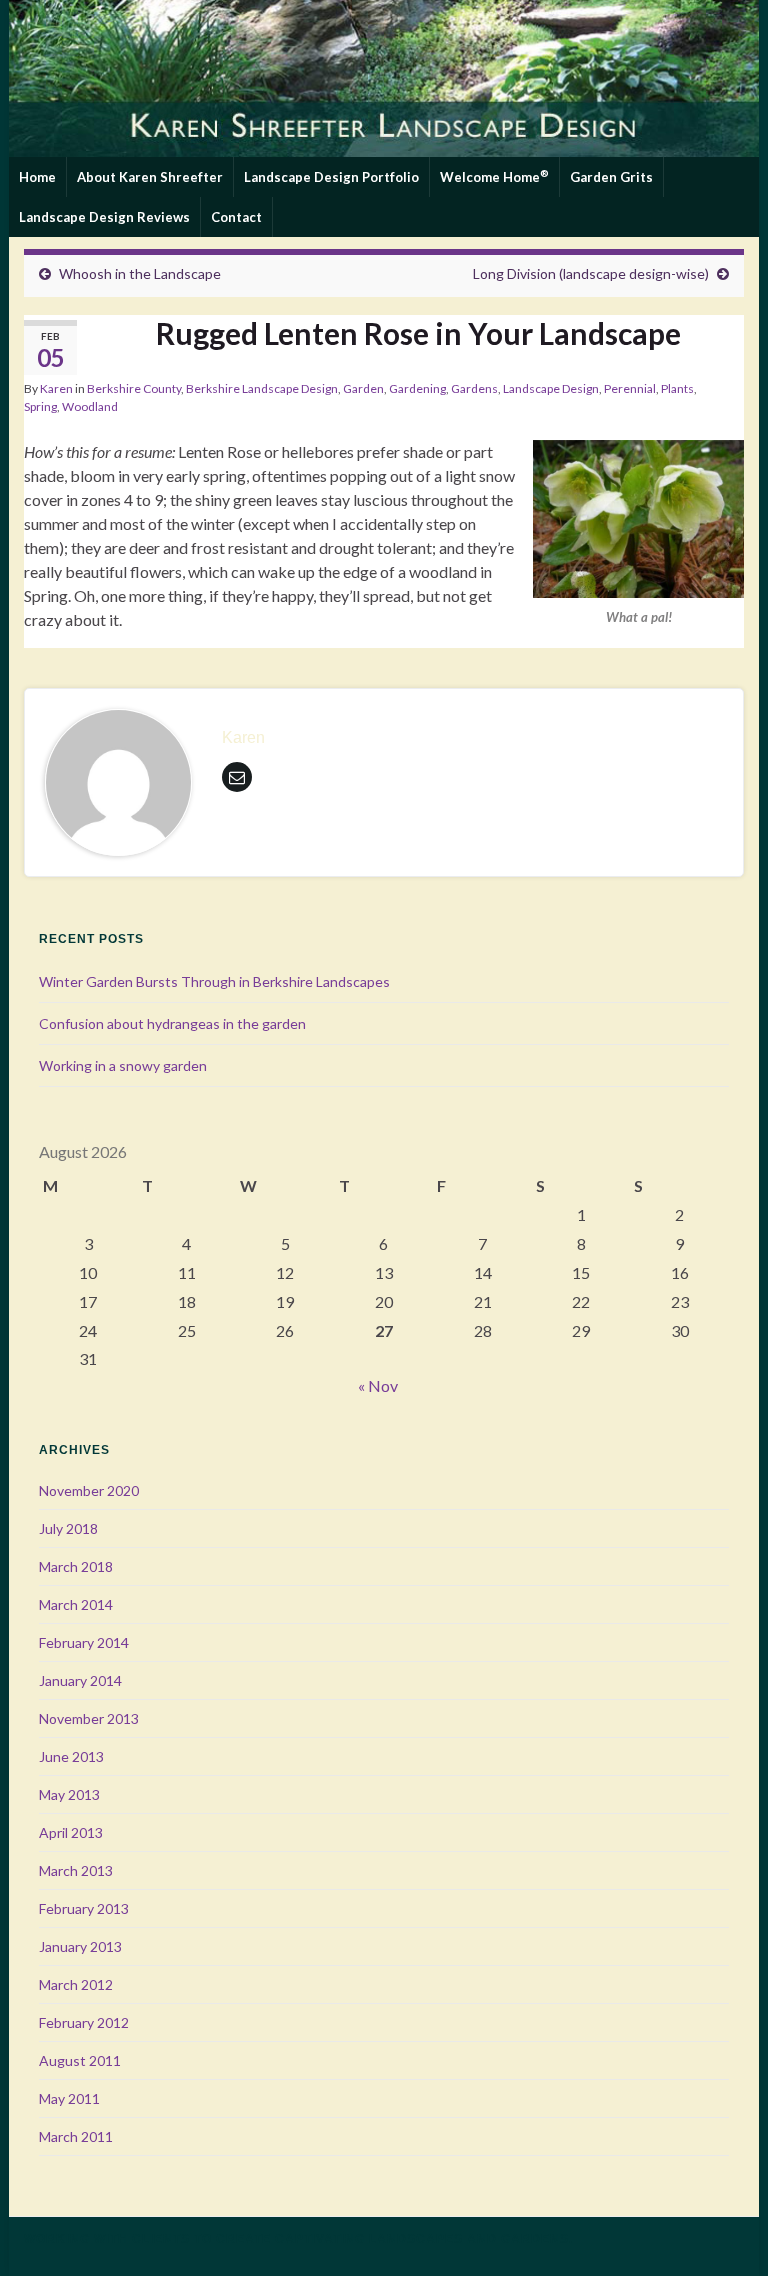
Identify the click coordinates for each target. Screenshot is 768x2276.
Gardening (417, 388)
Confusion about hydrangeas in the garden (172, 1023)
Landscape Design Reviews (104, 217)
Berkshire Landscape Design (262, 388)
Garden (363, 388)
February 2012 (84, 2022)
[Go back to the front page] (384, 78)
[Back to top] (723, 2231)
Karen (56, 388)
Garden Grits (611, 177)
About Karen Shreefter (150, 177)
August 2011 (80, 2060)
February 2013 (84, 1908)
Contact (236, 217)
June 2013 (71, 1756)
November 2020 (89, 1490)
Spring (40, 406)
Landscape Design (551, 388)
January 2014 (80, 1680)
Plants (677, 388)
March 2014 (76, 1604)
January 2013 (80, 1946)
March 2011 (76, 2136)
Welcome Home (494, 176)
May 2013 (69, 1794)
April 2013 (71, 1832)
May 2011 (69, 2098)
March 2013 (76, 1870)
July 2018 (68, 1528)
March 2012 (76, 1984)
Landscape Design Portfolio (331, 177)
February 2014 (84, 1642)
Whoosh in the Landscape (140, 273)
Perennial (630, 388)
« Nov (378, 1385)
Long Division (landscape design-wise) (591, 273)
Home (37, 177)
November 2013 (89, 1718)
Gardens (474, 388)
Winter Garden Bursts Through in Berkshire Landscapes (214, 981)
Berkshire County (134, 388)
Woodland (90, 406)
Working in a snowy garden (123, 1065)
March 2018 (76, 1566)
